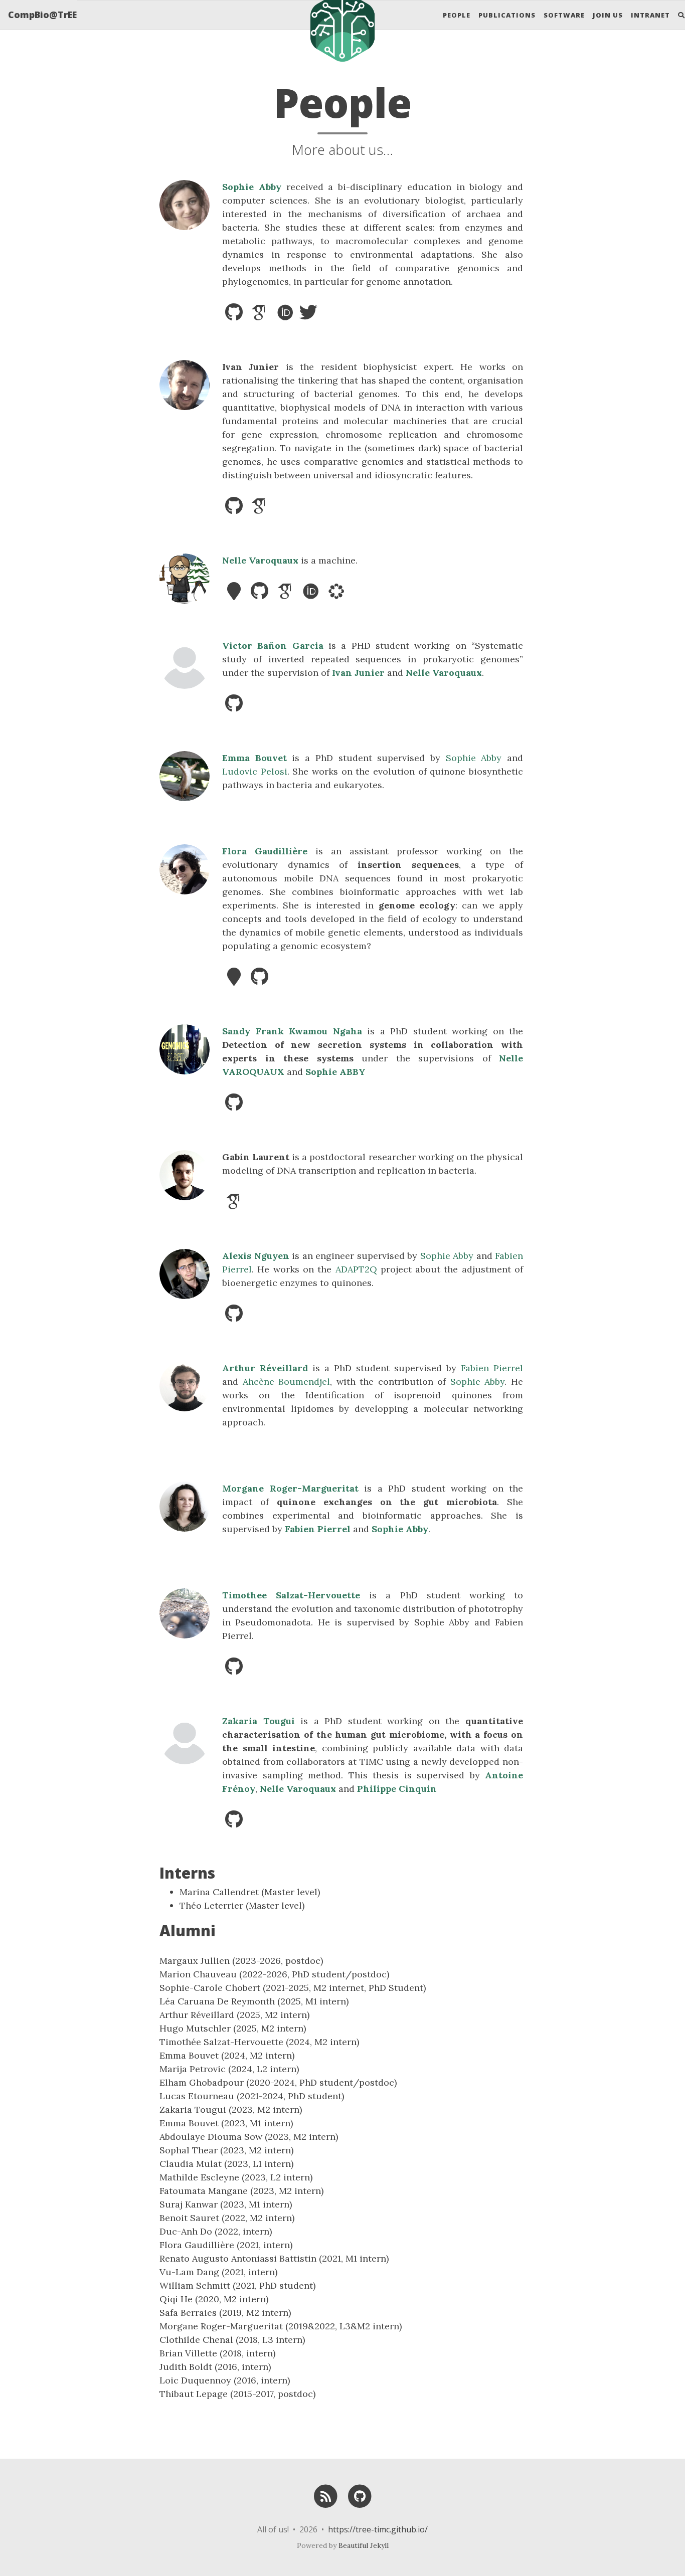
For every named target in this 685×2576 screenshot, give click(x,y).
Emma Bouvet (254, 758)
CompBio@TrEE (42, 15)
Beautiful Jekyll (364, 2545)
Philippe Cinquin (397, 1789)
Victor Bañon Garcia (273, 646)
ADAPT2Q (356, 1269)
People (457, 15)
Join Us (608, 15)
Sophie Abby (252, 187)
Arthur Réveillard (265, 1368)
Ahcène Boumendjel (287, 1382)
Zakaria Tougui (259, 1721)
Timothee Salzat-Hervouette (291, 1595)
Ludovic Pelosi (255, 771)
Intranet (650, 15)
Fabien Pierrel (492, 1368)
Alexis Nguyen (256, 1256)
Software (564, 15)
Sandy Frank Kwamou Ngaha (292, 1031)
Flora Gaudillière (265, 851)
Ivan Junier (358, 673)
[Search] (677, 15)
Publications (507, 15)
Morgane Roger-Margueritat (290, 1488)
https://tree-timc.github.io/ (378, 2529)
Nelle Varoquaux (260, 560)
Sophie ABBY (335, 1072)
